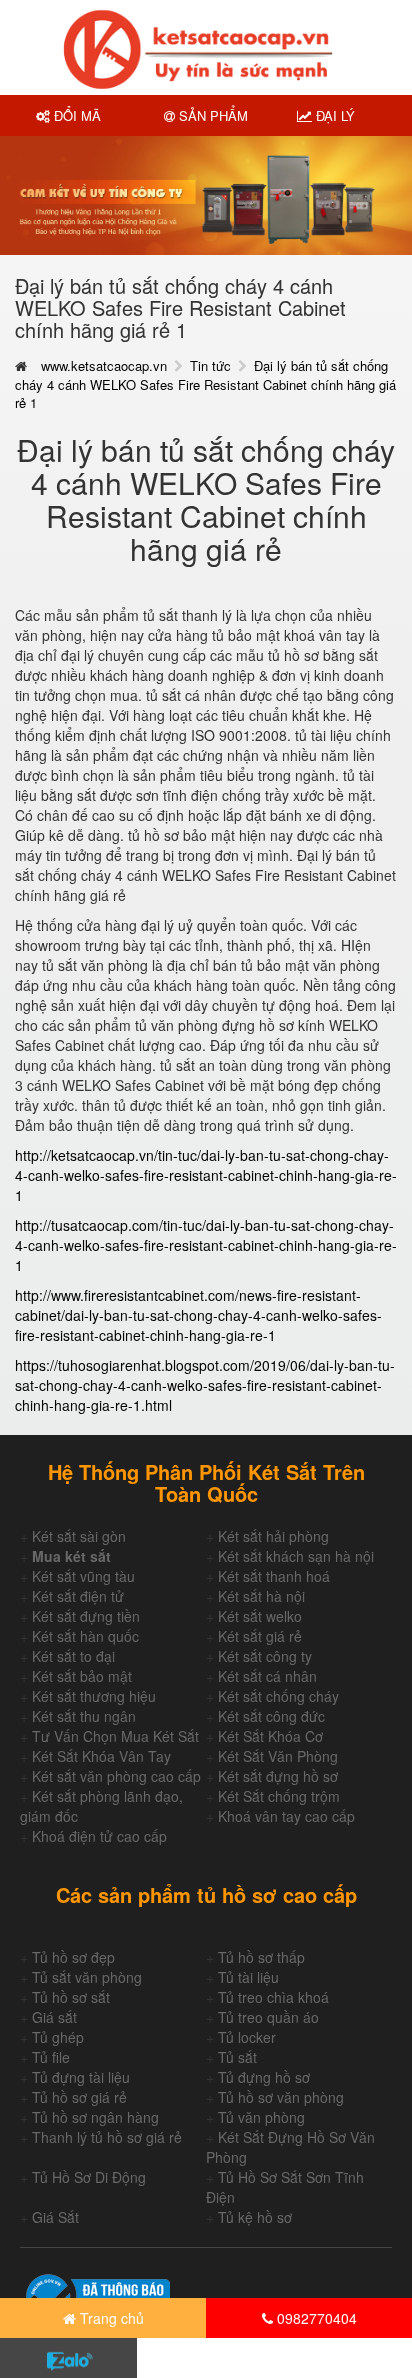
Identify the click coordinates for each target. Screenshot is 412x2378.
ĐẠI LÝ (333, 115)
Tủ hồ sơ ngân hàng (95, 2117)
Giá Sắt (55, 2217)
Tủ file (51, 2057)
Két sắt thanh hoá (274, 1576)
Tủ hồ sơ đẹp (73, 1957)
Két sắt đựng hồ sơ (278, 1776)
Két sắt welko (260, 1616)
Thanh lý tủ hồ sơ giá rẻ (107, 2137)
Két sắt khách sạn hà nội (296, 1556)
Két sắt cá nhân (267, 1676)
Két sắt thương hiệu (94, 1696)
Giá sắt (54, 2017)
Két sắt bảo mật (82, 1676)
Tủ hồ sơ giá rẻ (79, 2097)
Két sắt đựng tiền (86, 1616)
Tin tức (210, 365)
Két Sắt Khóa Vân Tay (101, 1756)
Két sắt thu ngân (84, 1716)
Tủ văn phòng (261, 2117)
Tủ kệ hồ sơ (255, 2217)
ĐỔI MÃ (75, 115)
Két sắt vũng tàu (83, 1576)
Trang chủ (110, 2318)
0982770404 (315, 2318)
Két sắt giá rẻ (260, 1636)
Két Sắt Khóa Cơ (270, 1736)
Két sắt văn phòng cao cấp (116, 1776)
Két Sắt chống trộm (279, 1796)
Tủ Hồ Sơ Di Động (89, 2177)
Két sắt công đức (271, 1716)
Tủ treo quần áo (268, 2017)
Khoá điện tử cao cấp (99, 1836)
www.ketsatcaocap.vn (104, 365)
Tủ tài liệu (248, 1977)
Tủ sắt (237, 2057)
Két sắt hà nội (261, 1596)
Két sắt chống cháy (278, 1696)
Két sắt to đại (73, 1656)
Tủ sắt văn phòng (87, 1977)
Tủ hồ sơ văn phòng (281, 2097)
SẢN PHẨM (211, 115)
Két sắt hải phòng (273, 1536)
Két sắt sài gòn (79, 1536)
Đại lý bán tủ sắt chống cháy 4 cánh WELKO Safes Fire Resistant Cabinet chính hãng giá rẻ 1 (205, 384)
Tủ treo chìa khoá (273, 1997)
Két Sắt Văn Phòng (278, 1756)
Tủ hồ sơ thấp (261, 1957)
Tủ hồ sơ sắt (71, 1997)
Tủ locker (247, 2037)
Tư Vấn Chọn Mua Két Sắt (115, 1736)
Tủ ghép (58, 2037)
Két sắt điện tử (78, 1596)
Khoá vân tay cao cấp (286, 1816)
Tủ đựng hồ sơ (264, 2077)
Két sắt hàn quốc (85, 1636)
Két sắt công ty (265, 1656)
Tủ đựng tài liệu (81, 2077)
